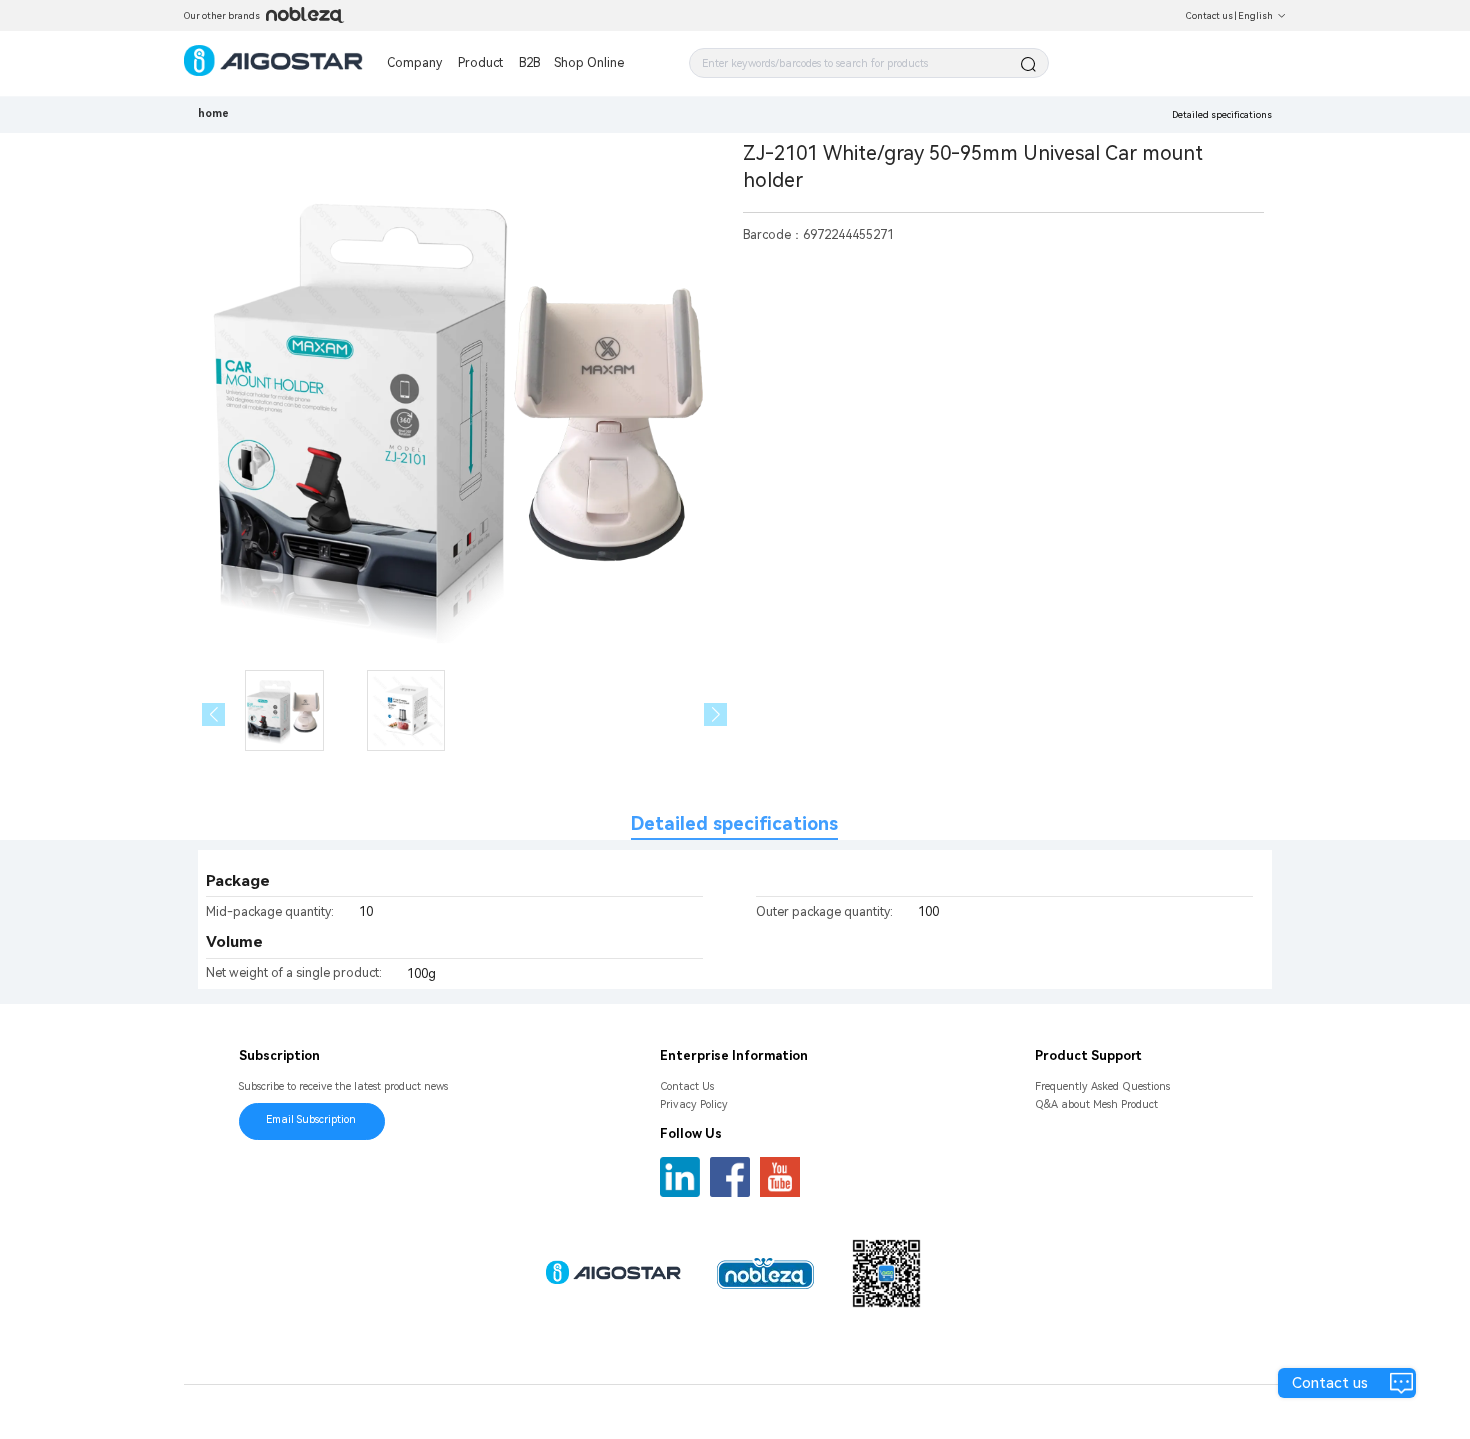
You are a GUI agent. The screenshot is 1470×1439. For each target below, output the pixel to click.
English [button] (1255, 15)
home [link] (213, 113)
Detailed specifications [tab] (734, 823)
